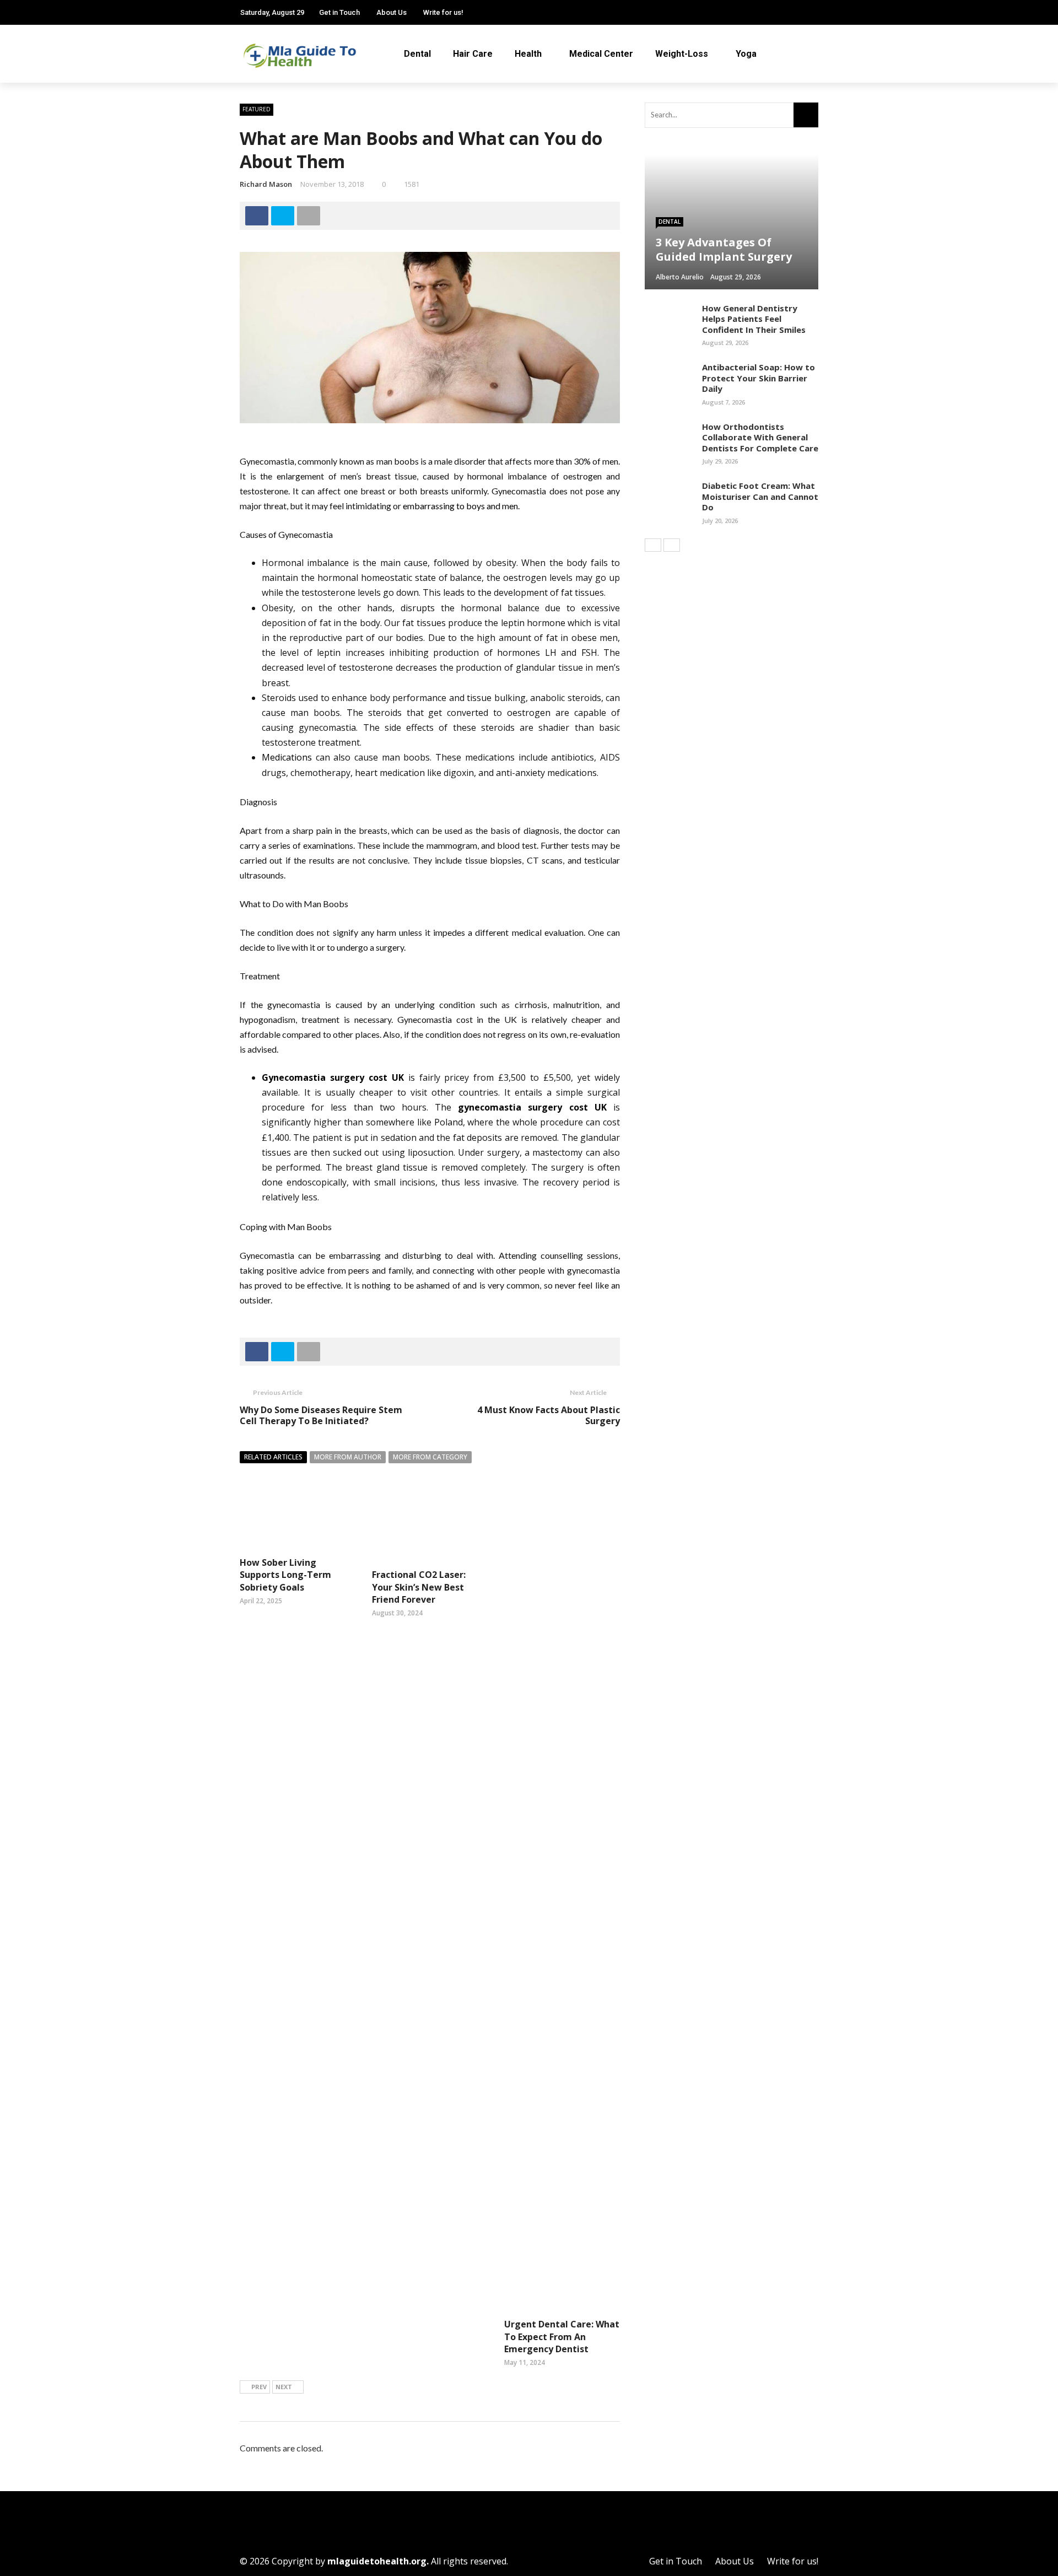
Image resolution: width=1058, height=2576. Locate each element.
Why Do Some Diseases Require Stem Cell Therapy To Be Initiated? (321, 1416)
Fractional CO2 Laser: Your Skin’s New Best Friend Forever (419, 1587)
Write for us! (443, 12)
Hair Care (473, 54)
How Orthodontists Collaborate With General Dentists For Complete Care (760, 437)
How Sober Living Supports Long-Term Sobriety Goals (285, 1575)
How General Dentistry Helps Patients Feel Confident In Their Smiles (754, 319)
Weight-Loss (682, 54)
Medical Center (601, 54)
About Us (392, 12)
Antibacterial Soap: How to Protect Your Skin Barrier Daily (759, 378)
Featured (257, 109)
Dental (417, 54)
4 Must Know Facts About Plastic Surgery (549, 1416)
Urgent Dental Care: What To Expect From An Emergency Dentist (562, 2337)
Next (284, 2387)
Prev (259, 2387)
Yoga (746, 54)
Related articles (273, 1457)
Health (528, 54)
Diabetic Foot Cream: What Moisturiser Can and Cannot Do (760, 496)
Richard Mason (266, 184)
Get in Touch (339, 12)
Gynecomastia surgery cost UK (333, 1077)
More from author (348, 1457)
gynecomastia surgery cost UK (532, 1107)
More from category (430, 1457)
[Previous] (653, 545)
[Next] (672, 545)
